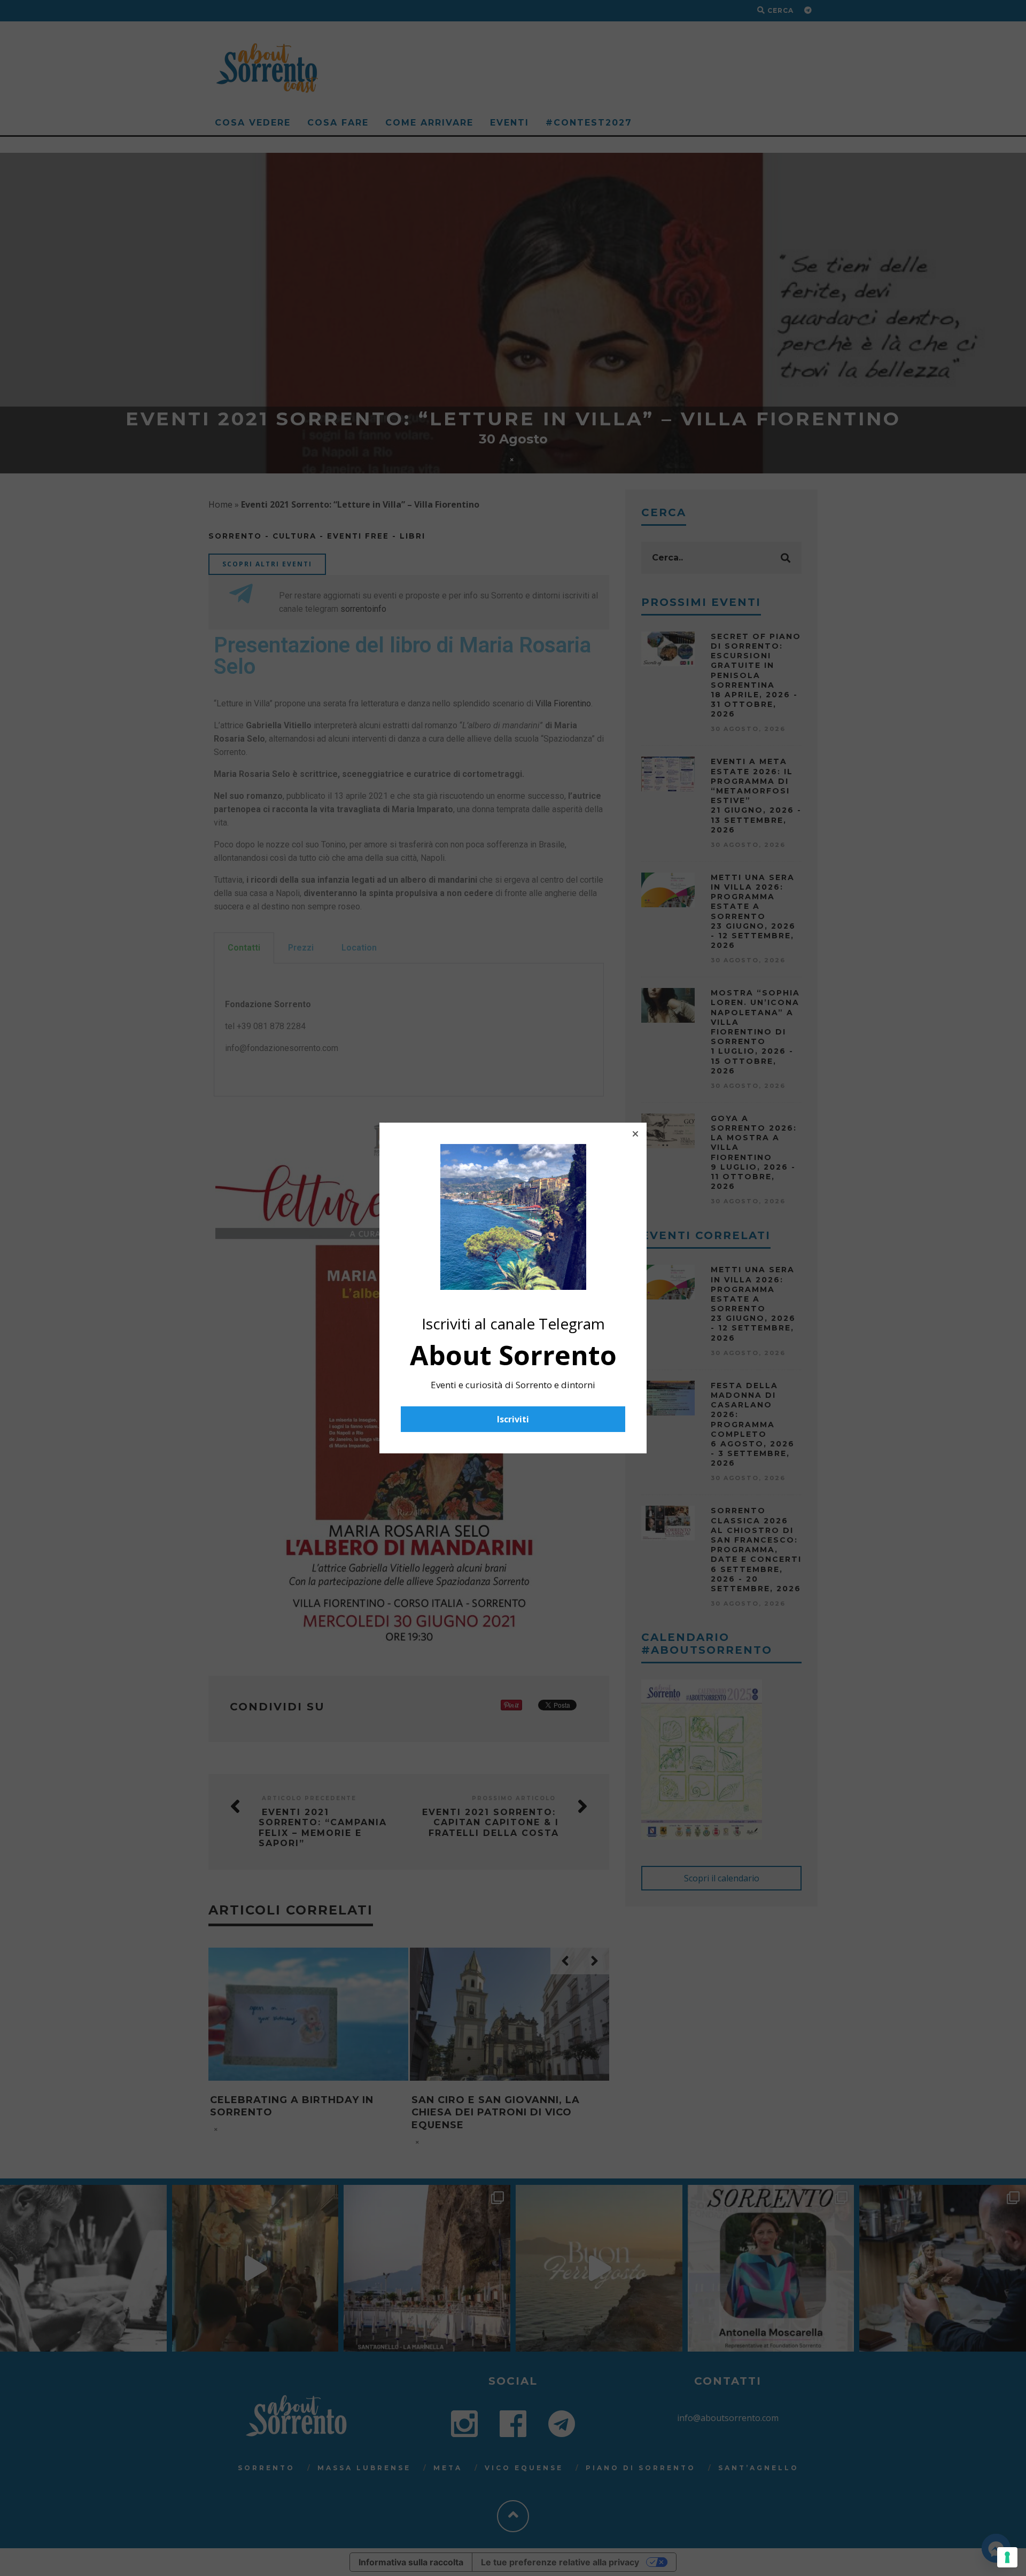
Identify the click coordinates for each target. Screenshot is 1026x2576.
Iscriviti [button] (513, 1419)
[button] (635, 1134)
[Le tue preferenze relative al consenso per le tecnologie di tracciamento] (1007, 2557)
